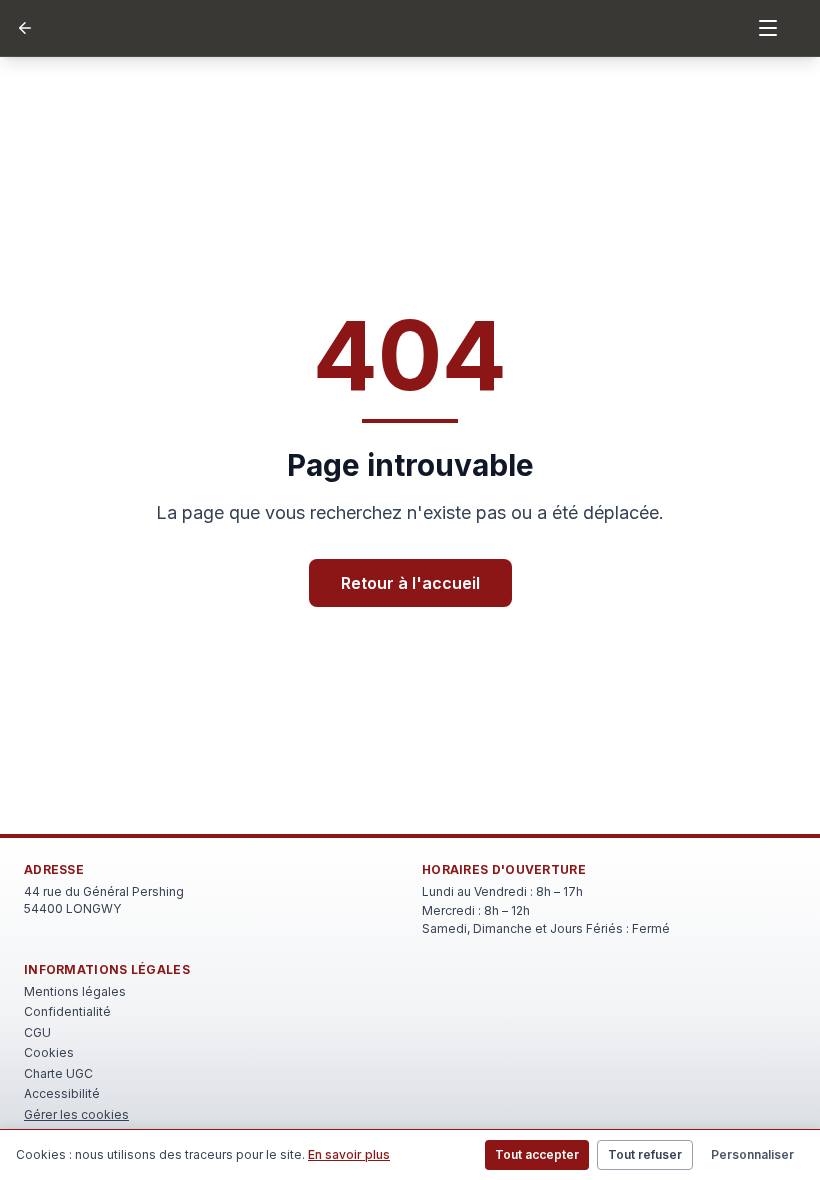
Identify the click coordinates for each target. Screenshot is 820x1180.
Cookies (49, 1052)
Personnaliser (752, 1154)
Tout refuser (645, 1154)
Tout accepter (537, 1154)
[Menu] (768, 28)
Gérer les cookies (76, 1114)
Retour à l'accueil (410, 583)
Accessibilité (62, 1093)
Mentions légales (75, 991)
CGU (37, 1032)
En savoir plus (349, 1154)
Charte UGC (58, 1073)
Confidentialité (67, 1011)
